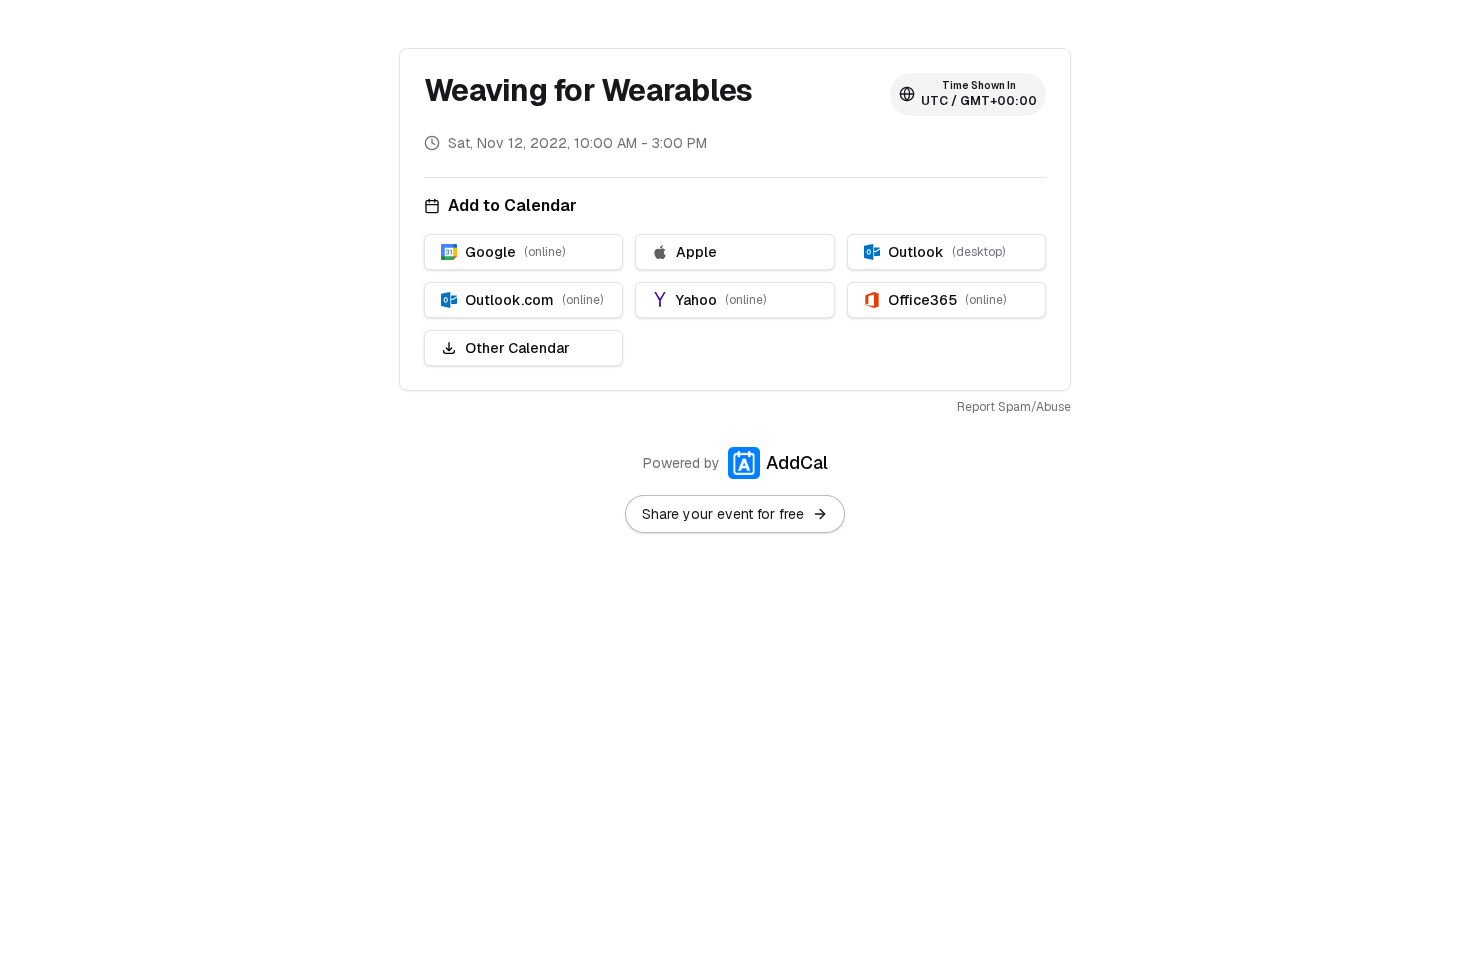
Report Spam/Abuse (1014, 407)
